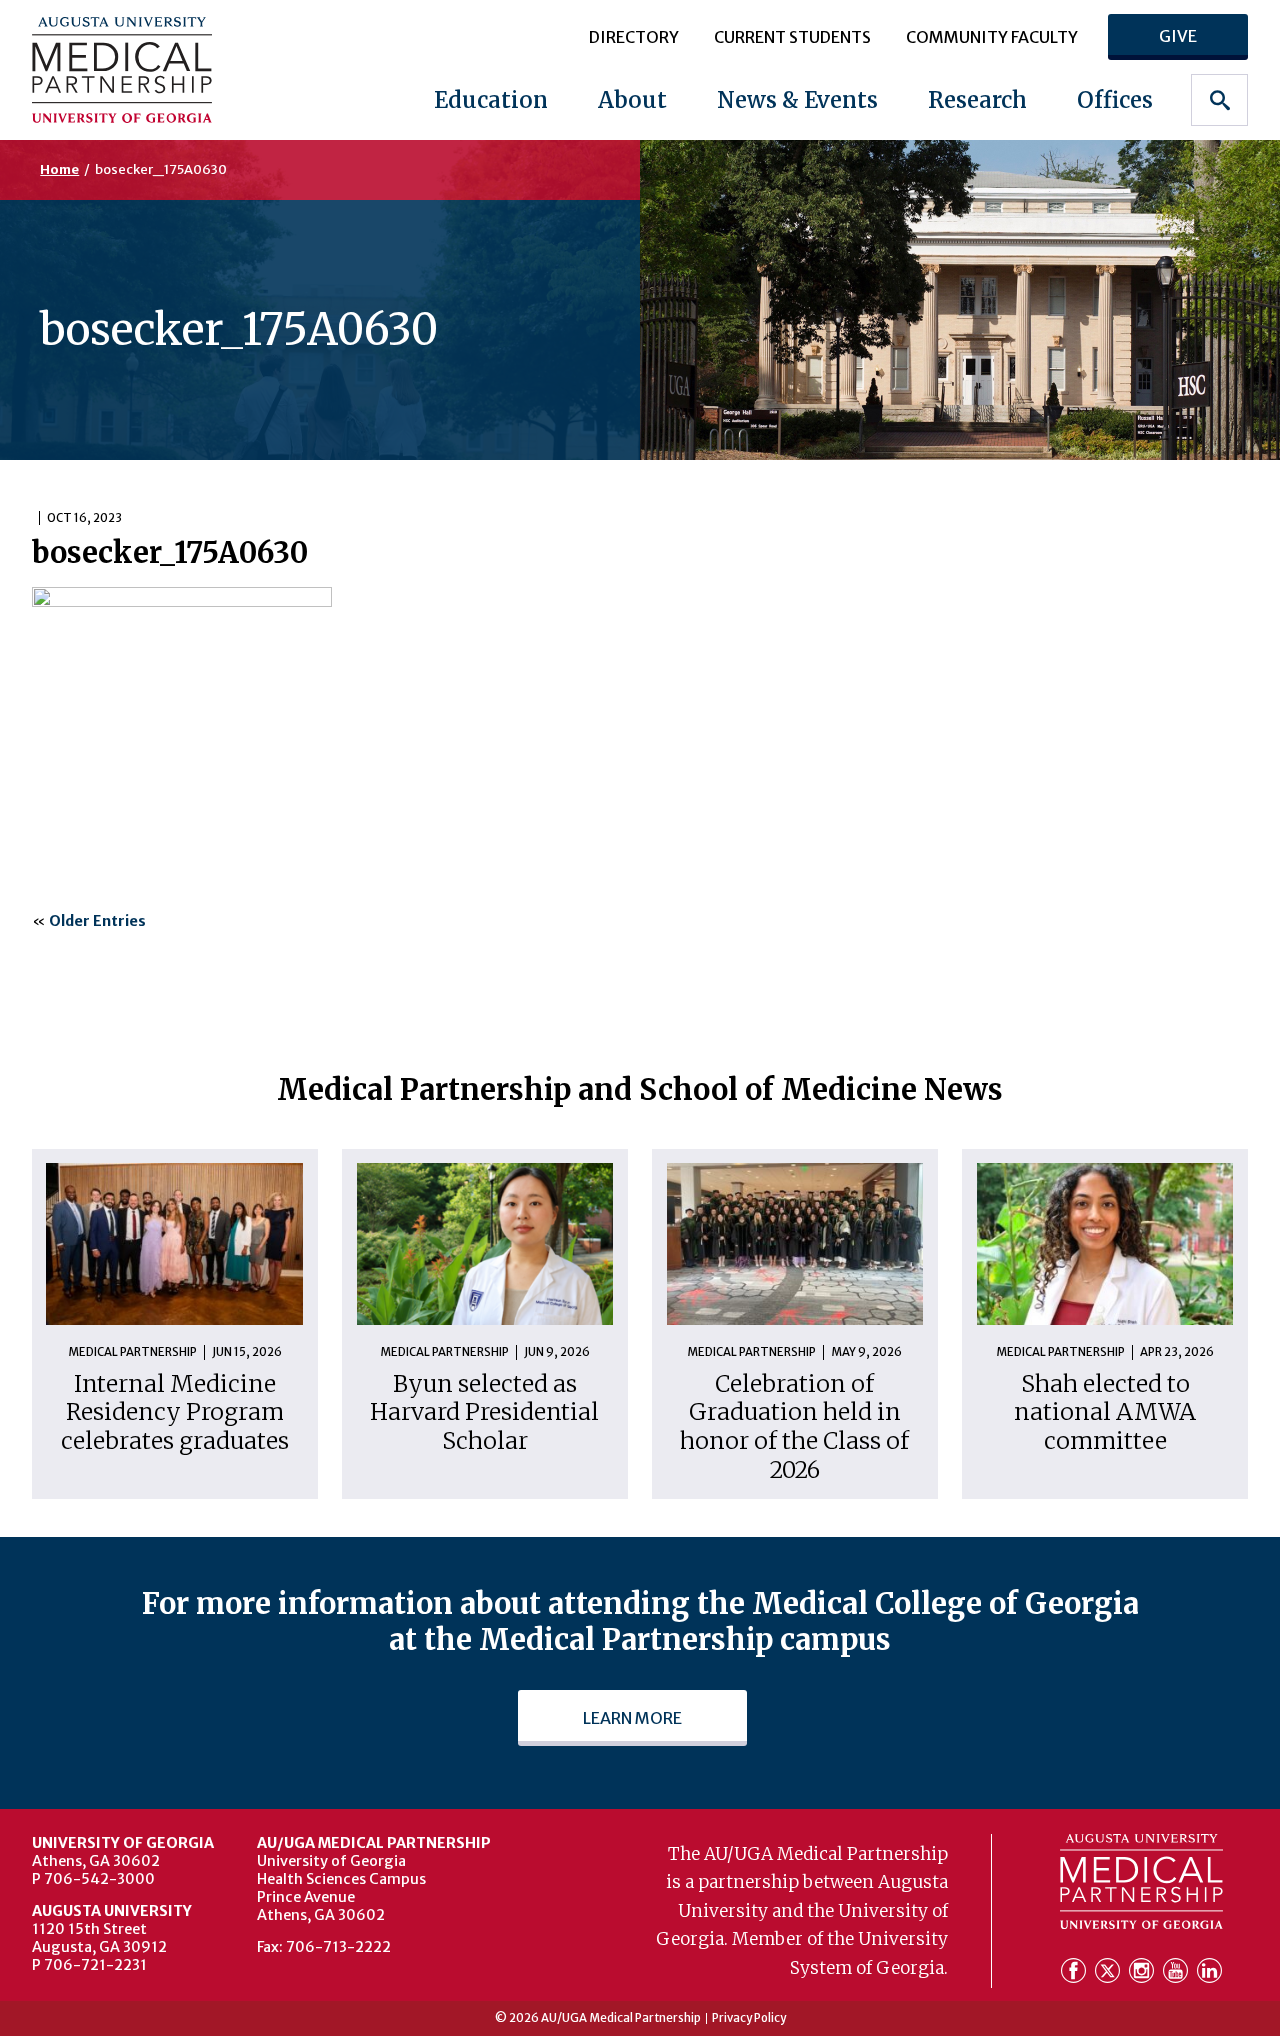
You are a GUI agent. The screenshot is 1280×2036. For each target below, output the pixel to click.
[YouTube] (1178, 1973)
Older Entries (97, 921)
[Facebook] (1076, 1973)
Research (977, 100)
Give (1178, 36)
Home (59, 169)
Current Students (792, 37)
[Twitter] (1110, 1973)
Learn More (632, 1718)
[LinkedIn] (1209, 1973)
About (632, 100)
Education (491, 100)
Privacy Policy (749, 2019)
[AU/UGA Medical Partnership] (139, 69)
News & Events (797, 100)
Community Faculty (992, 37)
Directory (634, 37)
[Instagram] (1144, 1973)
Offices (1115, 100)
